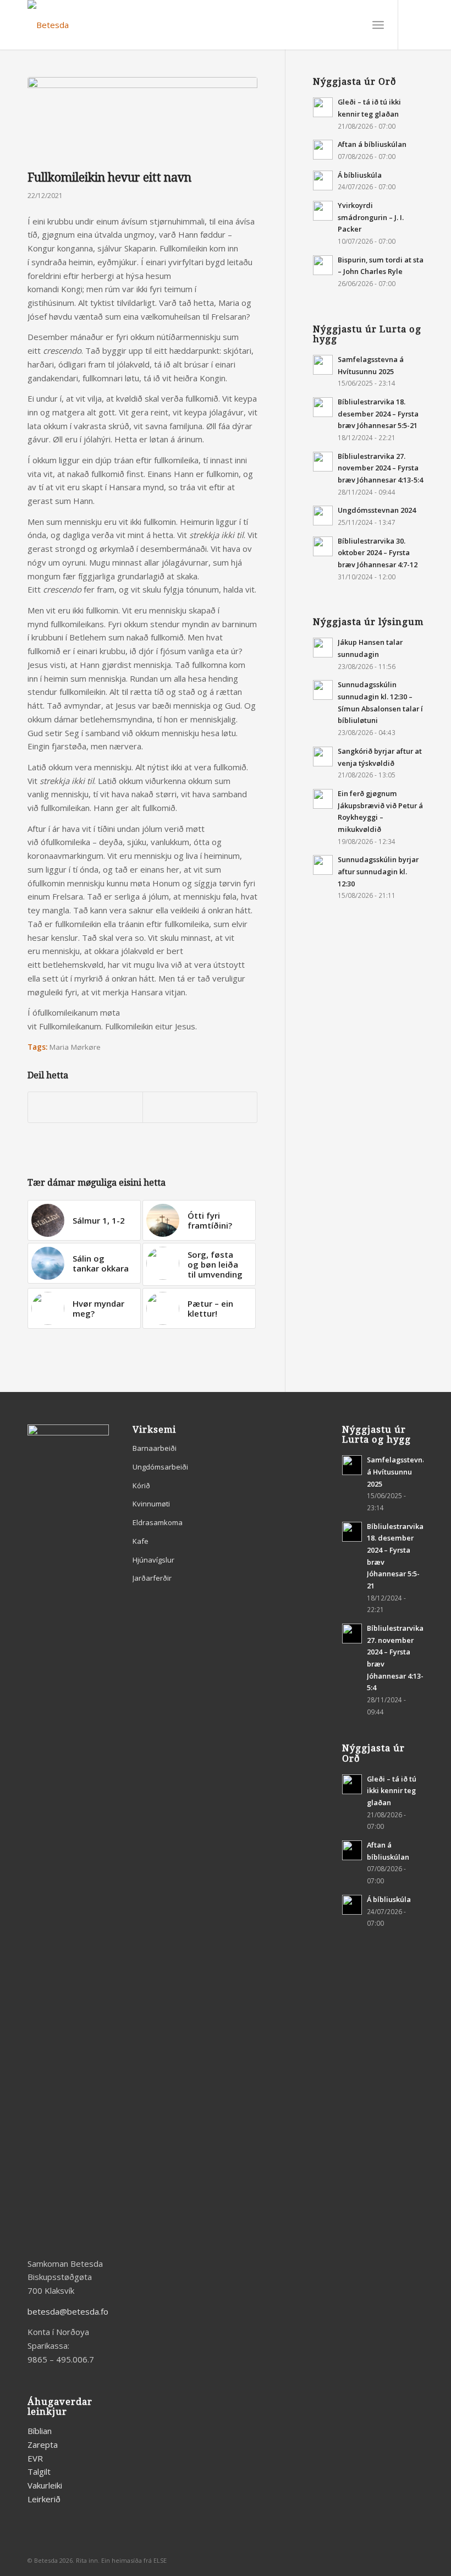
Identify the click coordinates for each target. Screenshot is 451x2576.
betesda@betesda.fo (68, 2311)
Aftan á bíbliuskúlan (372, 144)
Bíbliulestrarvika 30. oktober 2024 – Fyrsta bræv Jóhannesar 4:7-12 (378, 553)
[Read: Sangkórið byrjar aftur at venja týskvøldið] (323, 757)
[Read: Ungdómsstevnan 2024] (323, 516)
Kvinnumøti (151, 1504)
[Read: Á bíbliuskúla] (323, 180)
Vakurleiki (45, 2485)
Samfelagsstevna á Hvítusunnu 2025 (397, 1471)
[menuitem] (378, 25)
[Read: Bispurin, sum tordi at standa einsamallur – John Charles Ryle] (323, 265)
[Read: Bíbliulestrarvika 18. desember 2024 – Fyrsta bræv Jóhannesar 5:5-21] (323, 407)
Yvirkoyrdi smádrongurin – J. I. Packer (371, 217)
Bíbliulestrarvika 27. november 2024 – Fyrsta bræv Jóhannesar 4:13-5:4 (380, 468)
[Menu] (378, 25)
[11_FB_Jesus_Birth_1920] (142, 121)
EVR (35, 2458)
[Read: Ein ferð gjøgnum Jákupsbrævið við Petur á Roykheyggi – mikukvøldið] (323, 799)
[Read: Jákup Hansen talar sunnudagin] (323, 648)
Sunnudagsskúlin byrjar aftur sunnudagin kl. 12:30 (378, 871)
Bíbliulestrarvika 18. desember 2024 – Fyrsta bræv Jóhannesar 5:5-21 (378, 413)
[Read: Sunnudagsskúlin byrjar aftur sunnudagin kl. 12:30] (323, 865)
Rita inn (87, 2560)
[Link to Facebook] (415, 25)
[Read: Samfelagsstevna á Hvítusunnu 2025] (323, 365)
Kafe (141, 1541)
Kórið (141, 1486)
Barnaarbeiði (155, 1448)
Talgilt (39, 2471)
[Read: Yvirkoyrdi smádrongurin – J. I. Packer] (323, 211)
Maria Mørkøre (75, 1047)
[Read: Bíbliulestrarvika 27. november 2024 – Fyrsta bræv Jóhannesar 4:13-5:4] (323, 462)
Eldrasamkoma (158, 1522)
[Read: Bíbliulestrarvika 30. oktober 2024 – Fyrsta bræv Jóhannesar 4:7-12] (323, 546)
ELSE (160, 2560)
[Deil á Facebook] (85, 1108)
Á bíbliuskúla (360, 175)
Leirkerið (44, 2499)
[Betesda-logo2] (48, 25)
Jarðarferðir (152, 1578)
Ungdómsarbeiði (160, 1467)
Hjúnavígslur (153, 1560)
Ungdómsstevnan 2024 (377, 510)
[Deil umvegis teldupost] (200, 1108)
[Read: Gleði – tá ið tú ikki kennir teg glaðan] (323, 107)
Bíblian (40, 2431)
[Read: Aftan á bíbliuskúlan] (323, 150)
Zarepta (43, 2445)
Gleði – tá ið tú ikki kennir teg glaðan (392, 1791)
